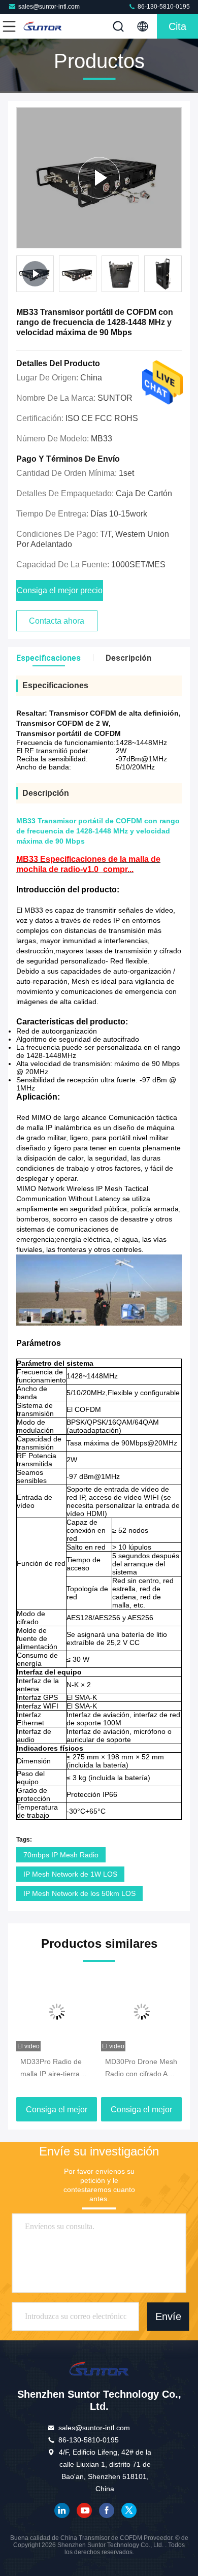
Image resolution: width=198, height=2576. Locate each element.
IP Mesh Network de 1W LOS (70, 1874)
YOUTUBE (84, 2510)
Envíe (168, 2317)
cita (177, 26)
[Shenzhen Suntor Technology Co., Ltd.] (43, 26)
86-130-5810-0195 (163, 7)
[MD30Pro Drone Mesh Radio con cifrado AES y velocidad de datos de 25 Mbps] (141, 2012)
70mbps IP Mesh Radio (61, 1855)
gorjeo (129, 2510)
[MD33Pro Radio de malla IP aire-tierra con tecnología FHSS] (57, 2012)
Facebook (107, 2510)
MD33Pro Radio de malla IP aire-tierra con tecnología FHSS (54, 2069)
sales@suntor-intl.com (49, 7)
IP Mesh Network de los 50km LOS (79, 1893)
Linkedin (62, 2510)
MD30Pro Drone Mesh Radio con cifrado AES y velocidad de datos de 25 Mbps (141, 2069)
